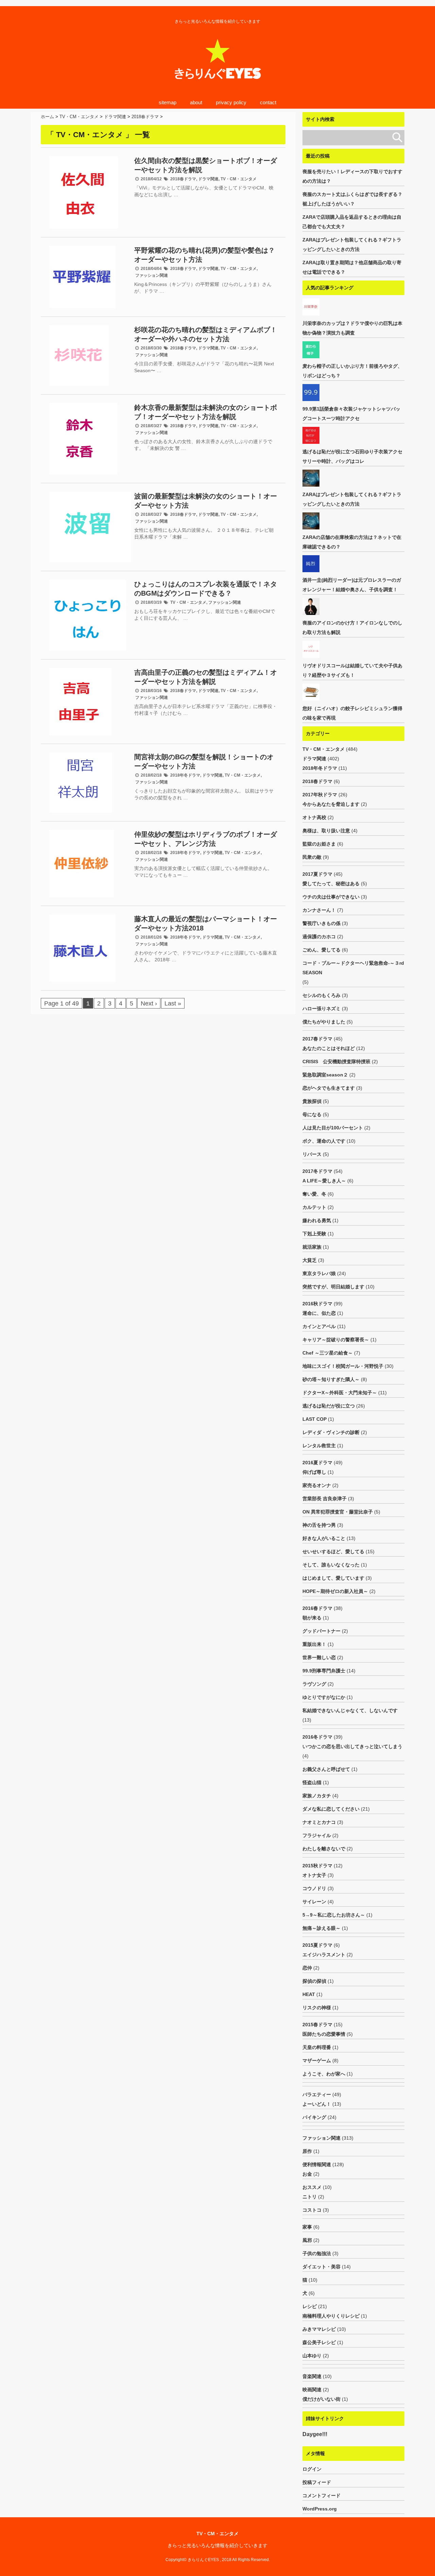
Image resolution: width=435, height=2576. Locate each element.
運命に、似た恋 (319, 1313)
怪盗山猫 (312, 1782)
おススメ (312, 2187)
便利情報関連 (317, 2164)
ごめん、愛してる (321, 950)
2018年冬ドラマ (185, 775)
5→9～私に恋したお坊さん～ (334, 1915)
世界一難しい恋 (319, 1657)
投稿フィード (317, 2482)
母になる (312, 1114)
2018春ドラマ (183, 179)
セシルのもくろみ (321, 995)
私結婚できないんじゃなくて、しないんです (350, 1710)
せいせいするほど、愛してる (333, 1552)
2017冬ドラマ (317, 1171)
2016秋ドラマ (317, 1304)
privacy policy (231, 102)
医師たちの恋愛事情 (324, 2034)
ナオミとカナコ (319, 1822)
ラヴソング (314, 1684)
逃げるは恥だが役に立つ (329, 1406)
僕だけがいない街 (321, 2399)
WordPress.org (320, 2509)
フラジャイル (317, 1835)
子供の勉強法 (317, 2253)
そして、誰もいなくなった (331, 1565)
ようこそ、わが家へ (324, 2074)
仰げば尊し (314, 1472)
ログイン (312, 2469)
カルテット (314, 1207)
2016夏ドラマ (317, 1463)
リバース (312, 1154)
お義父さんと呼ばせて (326, 1769)
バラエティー (317, 2094)
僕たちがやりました (324, 1022)
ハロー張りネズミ (321, 1009)
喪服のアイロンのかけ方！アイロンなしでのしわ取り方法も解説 (352, 628)
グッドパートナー (321, 1631)
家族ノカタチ (317, 1796)
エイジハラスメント (324, 1955)
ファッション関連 (152, 275)
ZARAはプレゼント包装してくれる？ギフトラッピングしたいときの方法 (352, 244)
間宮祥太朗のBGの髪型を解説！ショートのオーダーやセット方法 (204, 761)
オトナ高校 (314, 817)
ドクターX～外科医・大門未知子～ (340, 1393)
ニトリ (310, 2197)
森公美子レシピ (319, 2342)
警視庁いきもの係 (321, 923)
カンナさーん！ (319, 910)
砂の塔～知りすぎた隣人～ (331, 1379)
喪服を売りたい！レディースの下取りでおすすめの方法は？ (352, 176)
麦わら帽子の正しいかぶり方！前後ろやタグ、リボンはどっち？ (352, 371)
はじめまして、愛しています (333, 1578)
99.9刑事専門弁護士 (324, 1671)
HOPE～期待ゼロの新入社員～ (335, 1591)
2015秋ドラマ (317, 1866)
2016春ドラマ (317, 1608)
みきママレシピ (319, 2329)
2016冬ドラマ (317, 1737)
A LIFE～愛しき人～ (324, 1181)
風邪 (307, 2240)
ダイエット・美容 (321, 2267)
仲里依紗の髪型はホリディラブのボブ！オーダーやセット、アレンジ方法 (206, 839)
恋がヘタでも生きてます (329, 1088)
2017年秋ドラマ (320, 795)
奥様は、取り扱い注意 (326, 831)
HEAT (309, 1994)
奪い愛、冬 (314, 1194)
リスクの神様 (317, 2008)
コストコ (312, 2210)
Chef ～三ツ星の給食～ (328, 1353)
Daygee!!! (315, 2434)
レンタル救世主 (319, 1446)
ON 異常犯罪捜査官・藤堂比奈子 (338, 1512)
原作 (307, 2151)
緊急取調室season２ (325, 1075)
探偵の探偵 (314, 1981)
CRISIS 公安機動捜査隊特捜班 (336, 1062)
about (196, 102)
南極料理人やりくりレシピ (331, 2316)
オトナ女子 (314, 1875)
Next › (149, 1003)
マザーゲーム (317, 2061)
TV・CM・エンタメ (239, 179)
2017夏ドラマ (317, 874)
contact (268, 102)
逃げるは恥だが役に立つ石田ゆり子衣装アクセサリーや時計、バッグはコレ (352, 456)
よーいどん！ (317, 2104)
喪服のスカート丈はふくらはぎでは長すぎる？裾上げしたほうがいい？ (352, 199)
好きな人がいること (324, 1538)
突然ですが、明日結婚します (333, 1287)
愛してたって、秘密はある (331, 884)
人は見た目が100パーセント (333, 1128)
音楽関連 (312, 2376)
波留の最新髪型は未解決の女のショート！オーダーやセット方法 (206, 501)
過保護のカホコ (319, 937)
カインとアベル (319, 1326)
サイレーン (314, 1902)
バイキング (314, 2117)
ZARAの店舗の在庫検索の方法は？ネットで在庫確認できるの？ (352, 542)
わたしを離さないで (324, 1849)
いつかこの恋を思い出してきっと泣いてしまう (352, 1746)
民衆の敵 (312, 857)
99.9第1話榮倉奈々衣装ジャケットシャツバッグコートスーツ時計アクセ (351, 414)
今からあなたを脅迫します (331, 804)
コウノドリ (314, 1888)
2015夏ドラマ (317, 1945)
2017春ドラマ (317, 1039)
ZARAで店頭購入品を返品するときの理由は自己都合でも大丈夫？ (352, 222)
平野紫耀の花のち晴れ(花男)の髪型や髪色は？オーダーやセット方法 (205, 255)
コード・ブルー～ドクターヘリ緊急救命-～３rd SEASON (353, 968)
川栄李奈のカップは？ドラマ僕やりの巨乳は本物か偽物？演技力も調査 (352, 328)
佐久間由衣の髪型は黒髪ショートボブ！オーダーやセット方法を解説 (206, 165)
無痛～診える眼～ (321, 1928)
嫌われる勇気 (317, 1220)
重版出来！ (314, 1644)
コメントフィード (321, 2496)
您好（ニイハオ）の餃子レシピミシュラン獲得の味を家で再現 (352, 713)
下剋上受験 (314, 1234)
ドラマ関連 (208, 179)
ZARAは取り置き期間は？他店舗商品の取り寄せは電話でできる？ (352, 267)
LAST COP (315, 1419)
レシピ (310, 2306)
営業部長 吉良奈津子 (325, 1499)
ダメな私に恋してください (331, 1809)
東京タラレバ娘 (319, 1273)
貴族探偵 (312, 1101)
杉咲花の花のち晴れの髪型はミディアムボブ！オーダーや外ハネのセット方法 (206, 334)
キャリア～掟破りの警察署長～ (336, 1340)
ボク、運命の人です (324, 1141)
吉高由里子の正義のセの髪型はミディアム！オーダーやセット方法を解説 (206, 677)
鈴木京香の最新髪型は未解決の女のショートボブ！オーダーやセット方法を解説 (206, 412)
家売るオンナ (317, 1485)
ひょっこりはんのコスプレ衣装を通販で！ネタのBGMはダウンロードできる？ (206, 589)
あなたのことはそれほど (329, 1048)
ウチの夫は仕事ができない (331, 897)
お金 (307, 2174)
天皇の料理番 (317, 2047)
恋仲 (307, 1968)
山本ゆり (312, 2356)
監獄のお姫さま (319, 844)
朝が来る (312, 1618)
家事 (307, 2227)
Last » (173, 1003)
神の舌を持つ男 (319, 1525)
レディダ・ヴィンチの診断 (331, 1432)
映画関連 (312, 2390)
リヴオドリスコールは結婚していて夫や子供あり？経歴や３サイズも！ (352, 670)
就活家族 (312, 1247)
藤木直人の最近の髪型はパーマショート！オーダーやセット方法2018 (206, 923)
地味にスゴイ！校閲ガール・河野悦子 (343, 1366)
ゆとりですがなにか (324, 1697)
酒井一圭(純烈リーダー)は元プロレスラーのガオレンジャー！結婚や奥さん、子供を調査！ (352, 585)
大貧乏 (310, 1260)
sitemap (168, 102)
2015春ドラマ (317, 2025)
